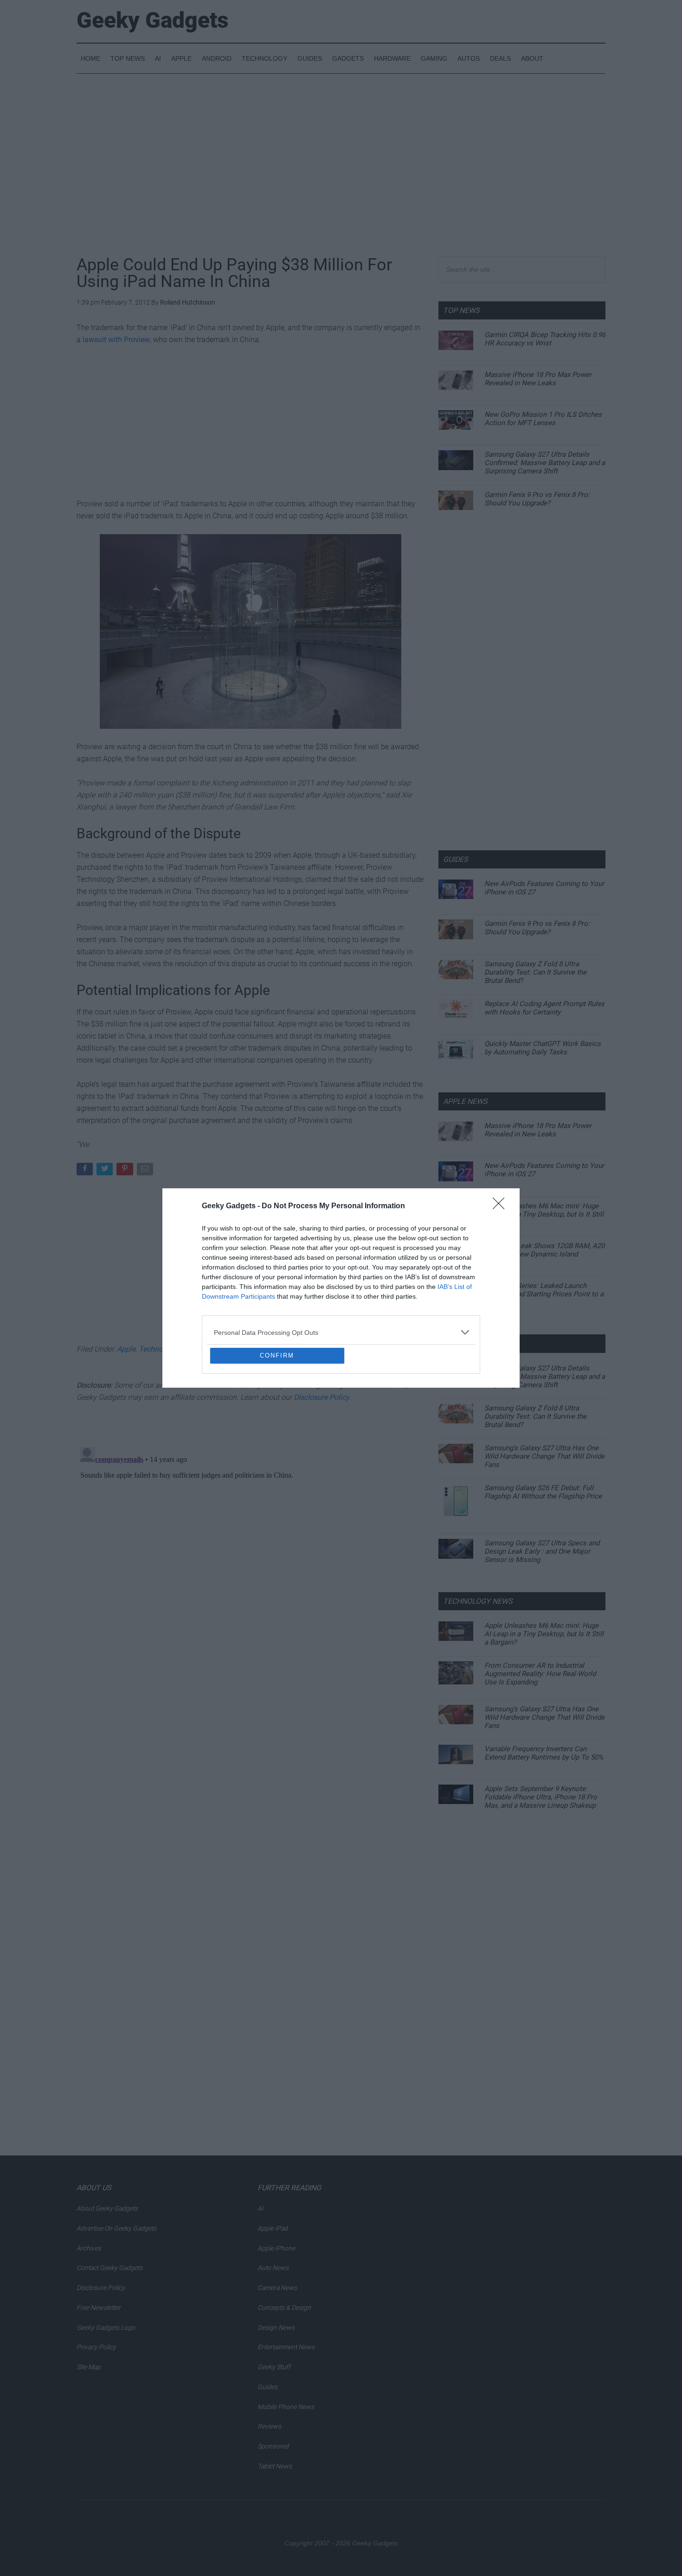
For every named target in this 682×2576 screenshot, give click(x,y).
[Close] (502, 1139)
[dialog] (341, 1288)
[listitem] (341, 1265)
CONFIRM (277, 1423)
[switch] (456, 1285)
